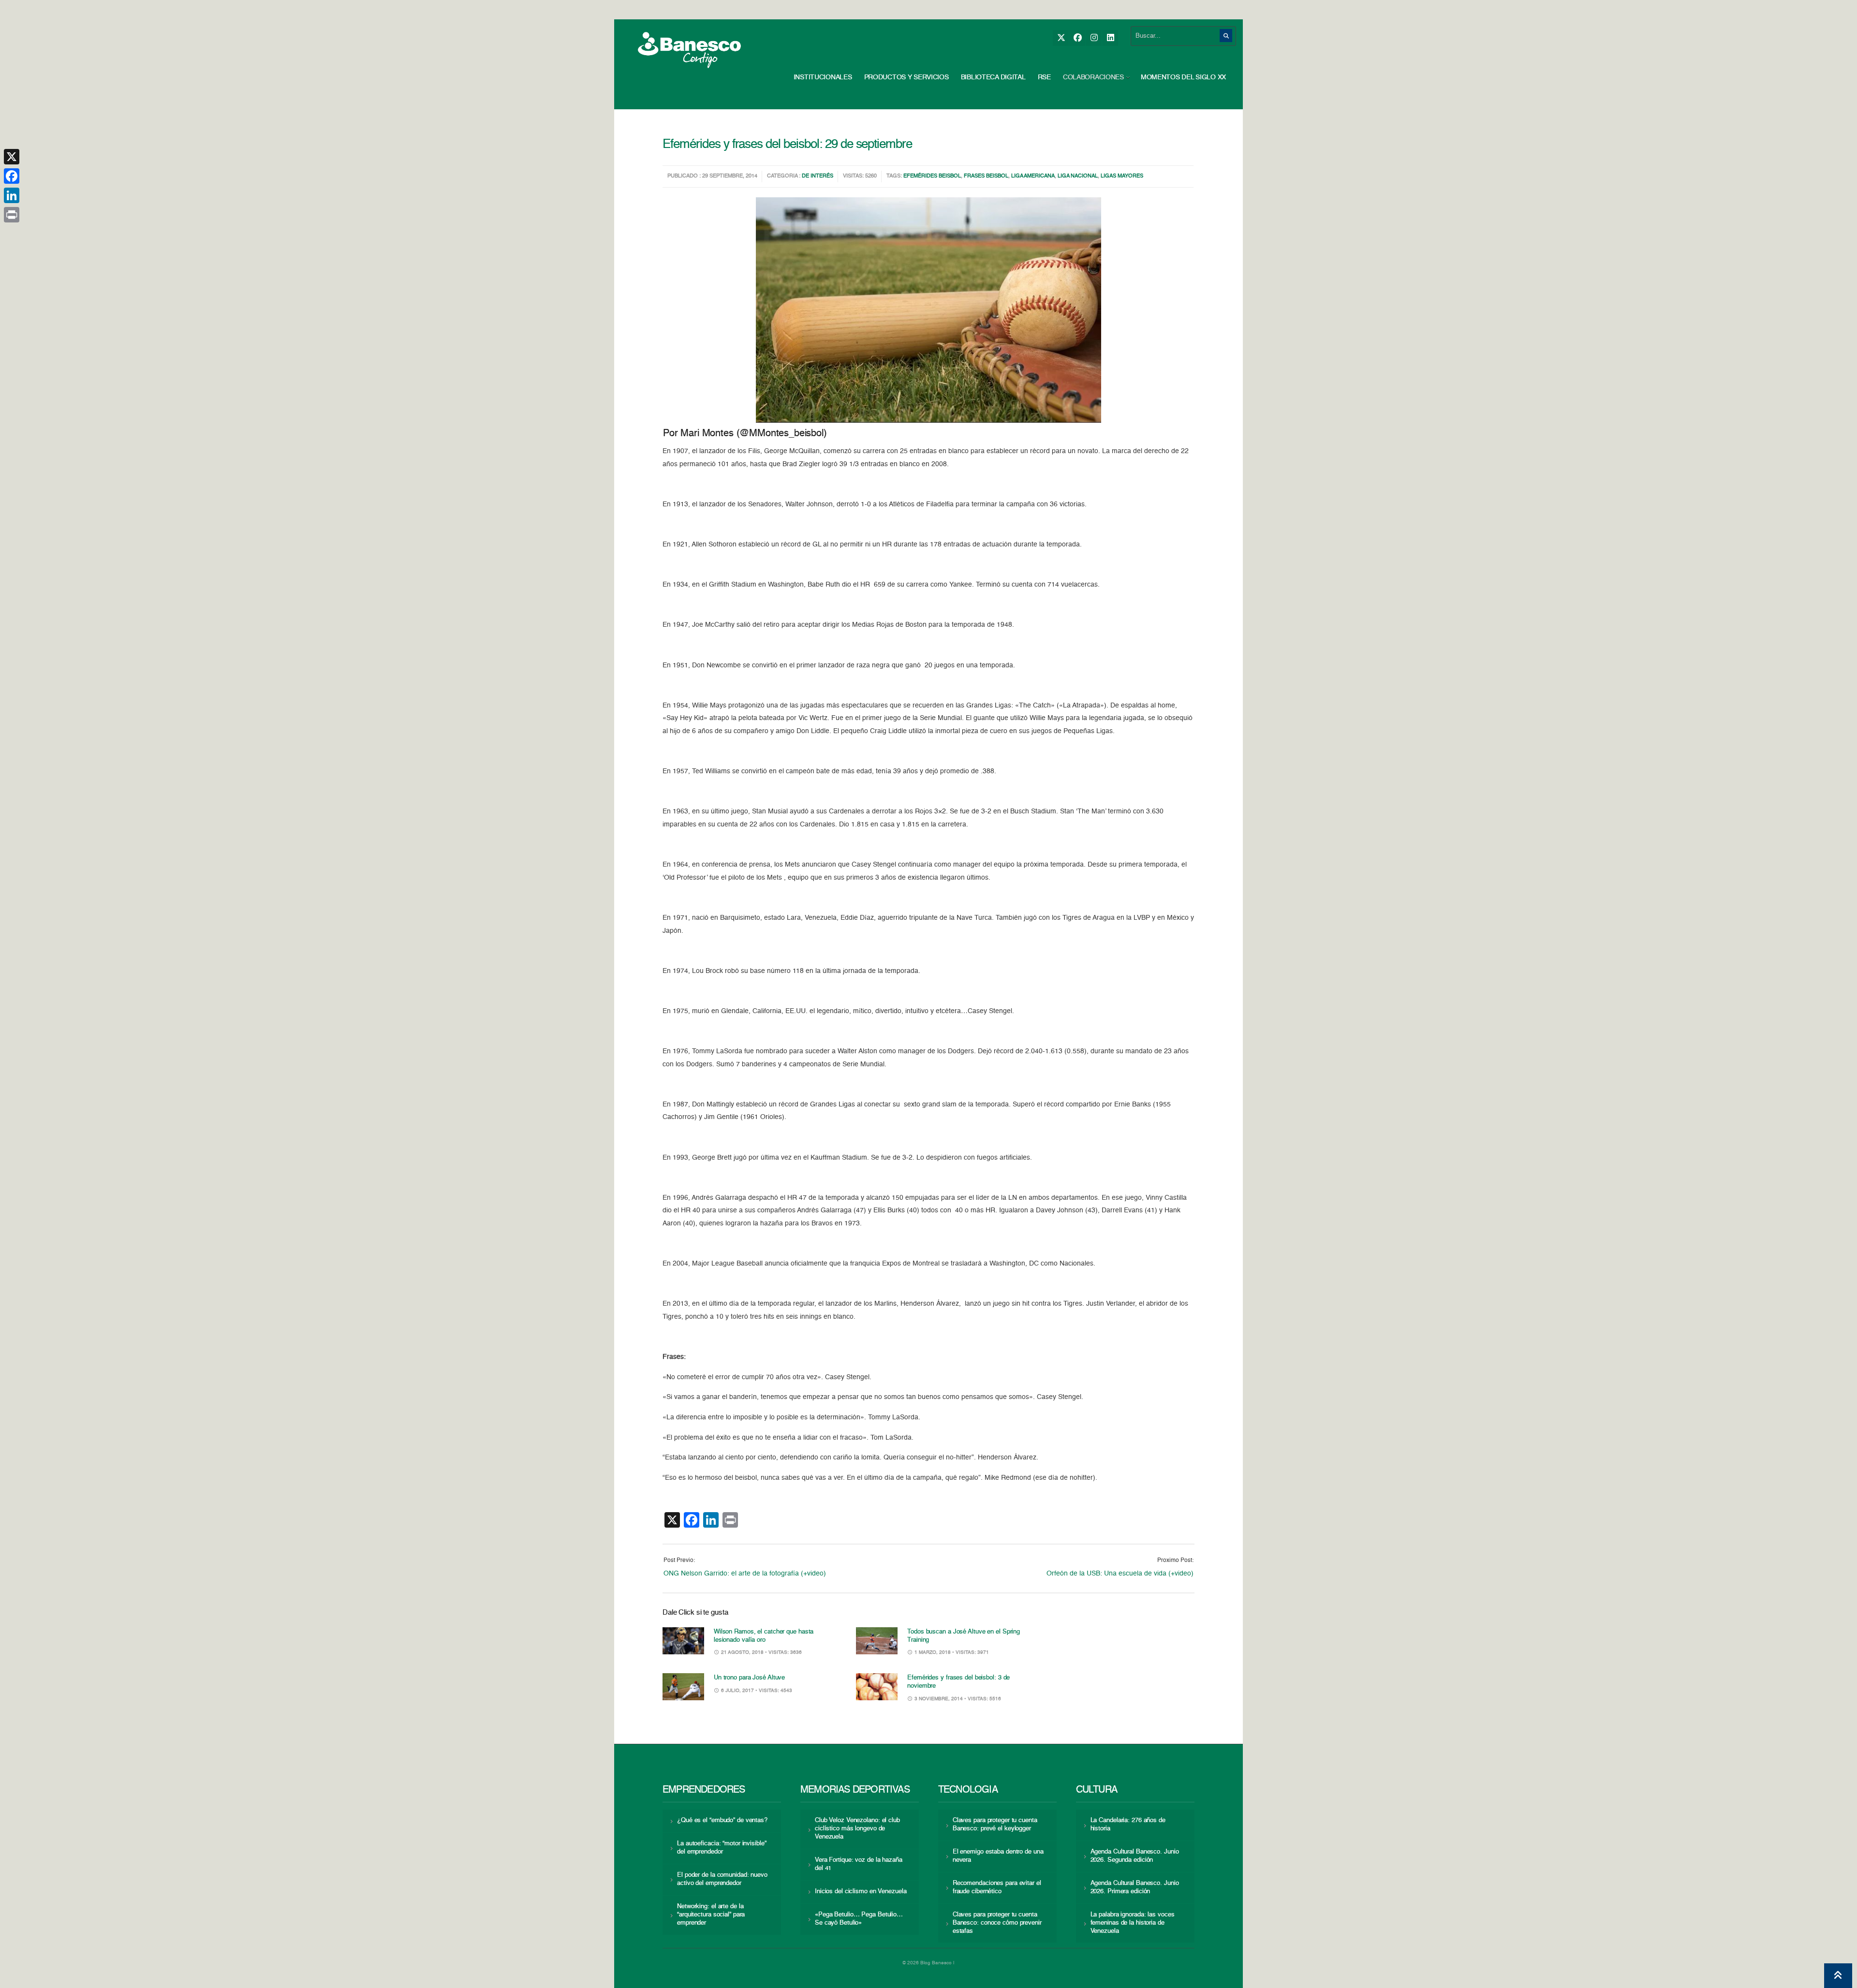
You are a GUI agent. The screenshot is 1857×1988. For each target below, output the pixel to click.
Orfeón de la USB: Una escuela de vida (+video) (1120, 1574)
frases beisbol (986, 176)
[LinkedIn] (1110, 38)
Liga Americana (1033, 176)
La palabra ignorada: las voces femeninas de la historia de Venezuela (1133, 1923)
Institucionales (823, 77)
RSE (1044, 77)
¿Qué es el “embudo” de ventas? (722, 1820)
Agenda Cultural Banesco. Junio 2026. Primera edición (1135, 1887)
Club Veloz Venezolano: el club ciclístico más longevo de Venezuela (857, 1829)
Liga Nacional (1078, 176)
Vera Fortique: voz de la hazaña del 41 (859, 1864)
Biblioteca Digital (993, 77)
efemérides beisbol (932, 176)
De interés (818, 176)
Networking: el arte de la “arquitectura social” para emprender (711, 1915)
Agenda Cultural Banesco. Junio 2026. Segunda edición (1135, 1856)
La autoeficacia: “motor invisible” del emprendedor (722, 1848)
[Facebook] (1077, 38)
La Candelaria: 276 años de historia (1128, 1825)
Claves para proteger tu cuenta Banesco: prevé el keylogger (995, 1825)
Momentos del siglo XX (1183, 77)
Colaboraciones (1093, 77)
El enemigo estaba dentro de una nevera (998, 1856)
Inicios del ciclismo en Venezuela (861, 1892)
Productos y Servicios (906, 77)
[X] (1061, 38)
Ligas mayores (1122, 176)
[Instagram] (1094, 38)
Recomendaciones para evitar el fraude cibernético (997, 1887)
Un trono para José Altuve (749, 1678)
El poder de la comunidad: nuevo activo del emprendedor (722, 1879)
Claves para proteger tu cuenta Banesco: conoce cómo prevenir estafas (997, 1923)
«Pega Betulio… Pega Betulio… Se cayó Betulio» (859, 1919)
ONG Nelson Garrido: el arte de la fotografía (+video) (745, 1574)
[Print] (12, 215)
